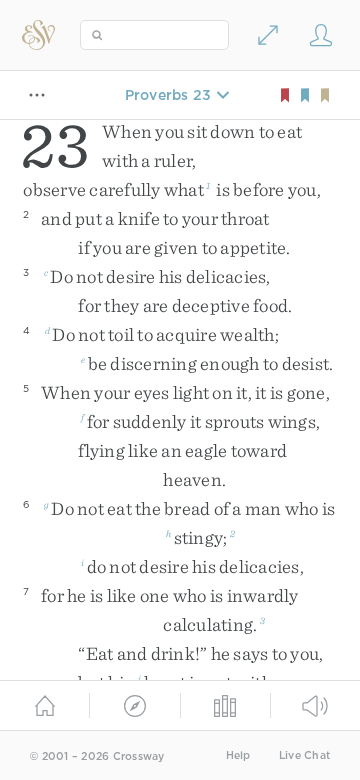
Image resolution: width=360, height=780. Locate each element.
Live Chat (304, 755)
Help (238, 755)
